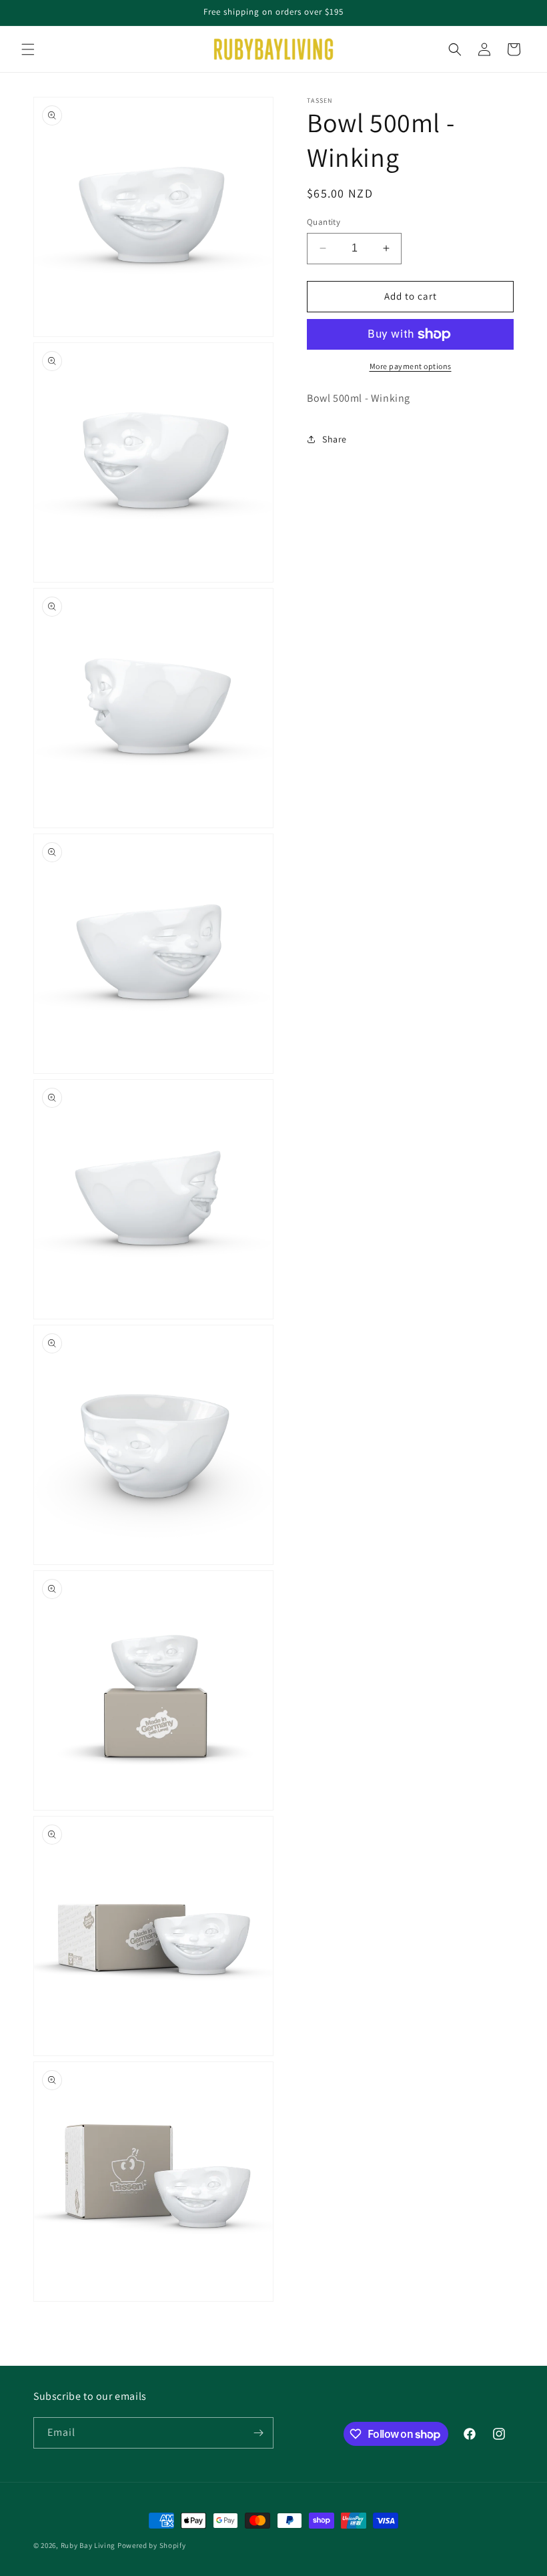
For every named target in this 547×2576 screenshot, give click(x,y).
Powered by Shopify (152, 2545)
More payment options (411, 366)
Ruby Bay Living (88, 2545)
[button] (28, 49)
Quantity (324, 222)
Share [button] (335, 439)
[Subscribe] (258, 2433)
